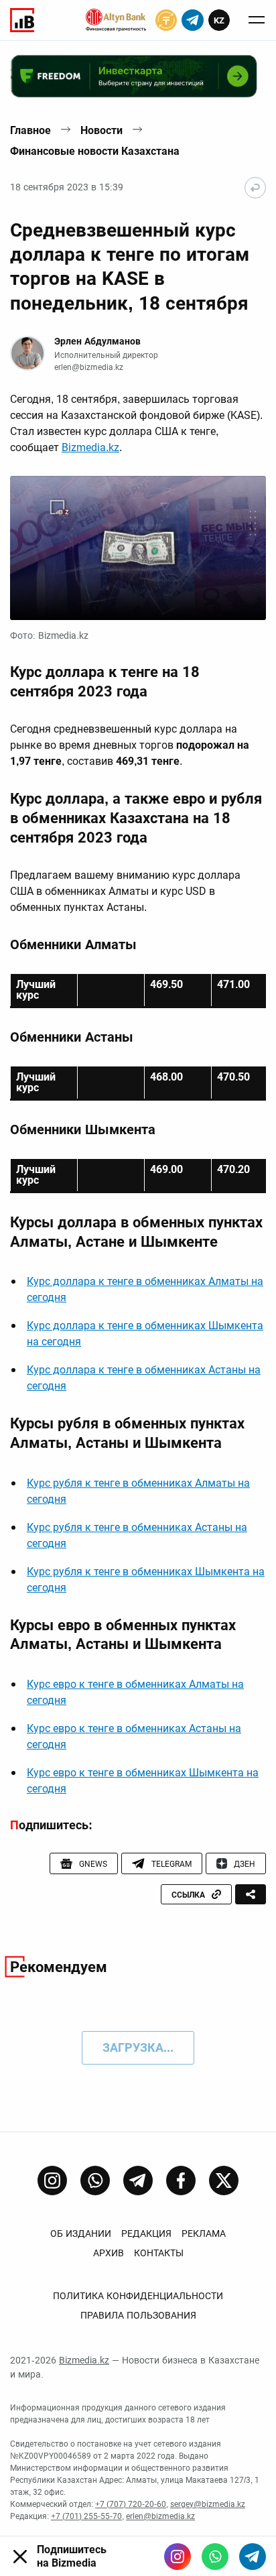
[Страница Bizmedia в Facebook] (181, 2181)
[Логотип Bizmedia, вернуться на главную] (22, 20)
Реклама (204, 2233)
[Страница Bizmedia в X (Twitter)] (224, 2181)
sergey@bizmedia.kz (208, 2504)
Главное (30, 130)
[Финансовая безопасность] (116, 20)
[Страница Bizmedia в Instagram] (52, 2181)
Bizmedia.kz (90, 447)
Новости (101, 130)
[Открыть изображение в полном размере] (138, 548)
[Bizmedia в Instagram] (178, 2557)
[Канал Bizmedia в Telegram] (138, 2181)
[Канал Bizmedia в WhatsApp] (95, 2181)
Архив (109, 2253)
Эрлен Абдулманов (97, 341)
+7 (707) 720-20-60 (131, 2504)
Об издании (81, 2233)
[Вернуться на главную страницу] (255, 188)
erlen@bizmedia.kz (89, 367)
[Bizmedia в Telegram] (253, 2557)
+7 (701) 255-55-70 (86, 2516)
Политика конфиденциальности (138, 2296)
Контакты (159, 2253)
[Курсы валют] (166, 20)
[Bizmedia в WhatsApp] (215, 2557)
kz (219, 20)
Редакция (146, 2233)
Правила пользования (138, 2315)
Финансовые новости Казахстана (95, 151)
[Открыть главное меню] (257, 20)
